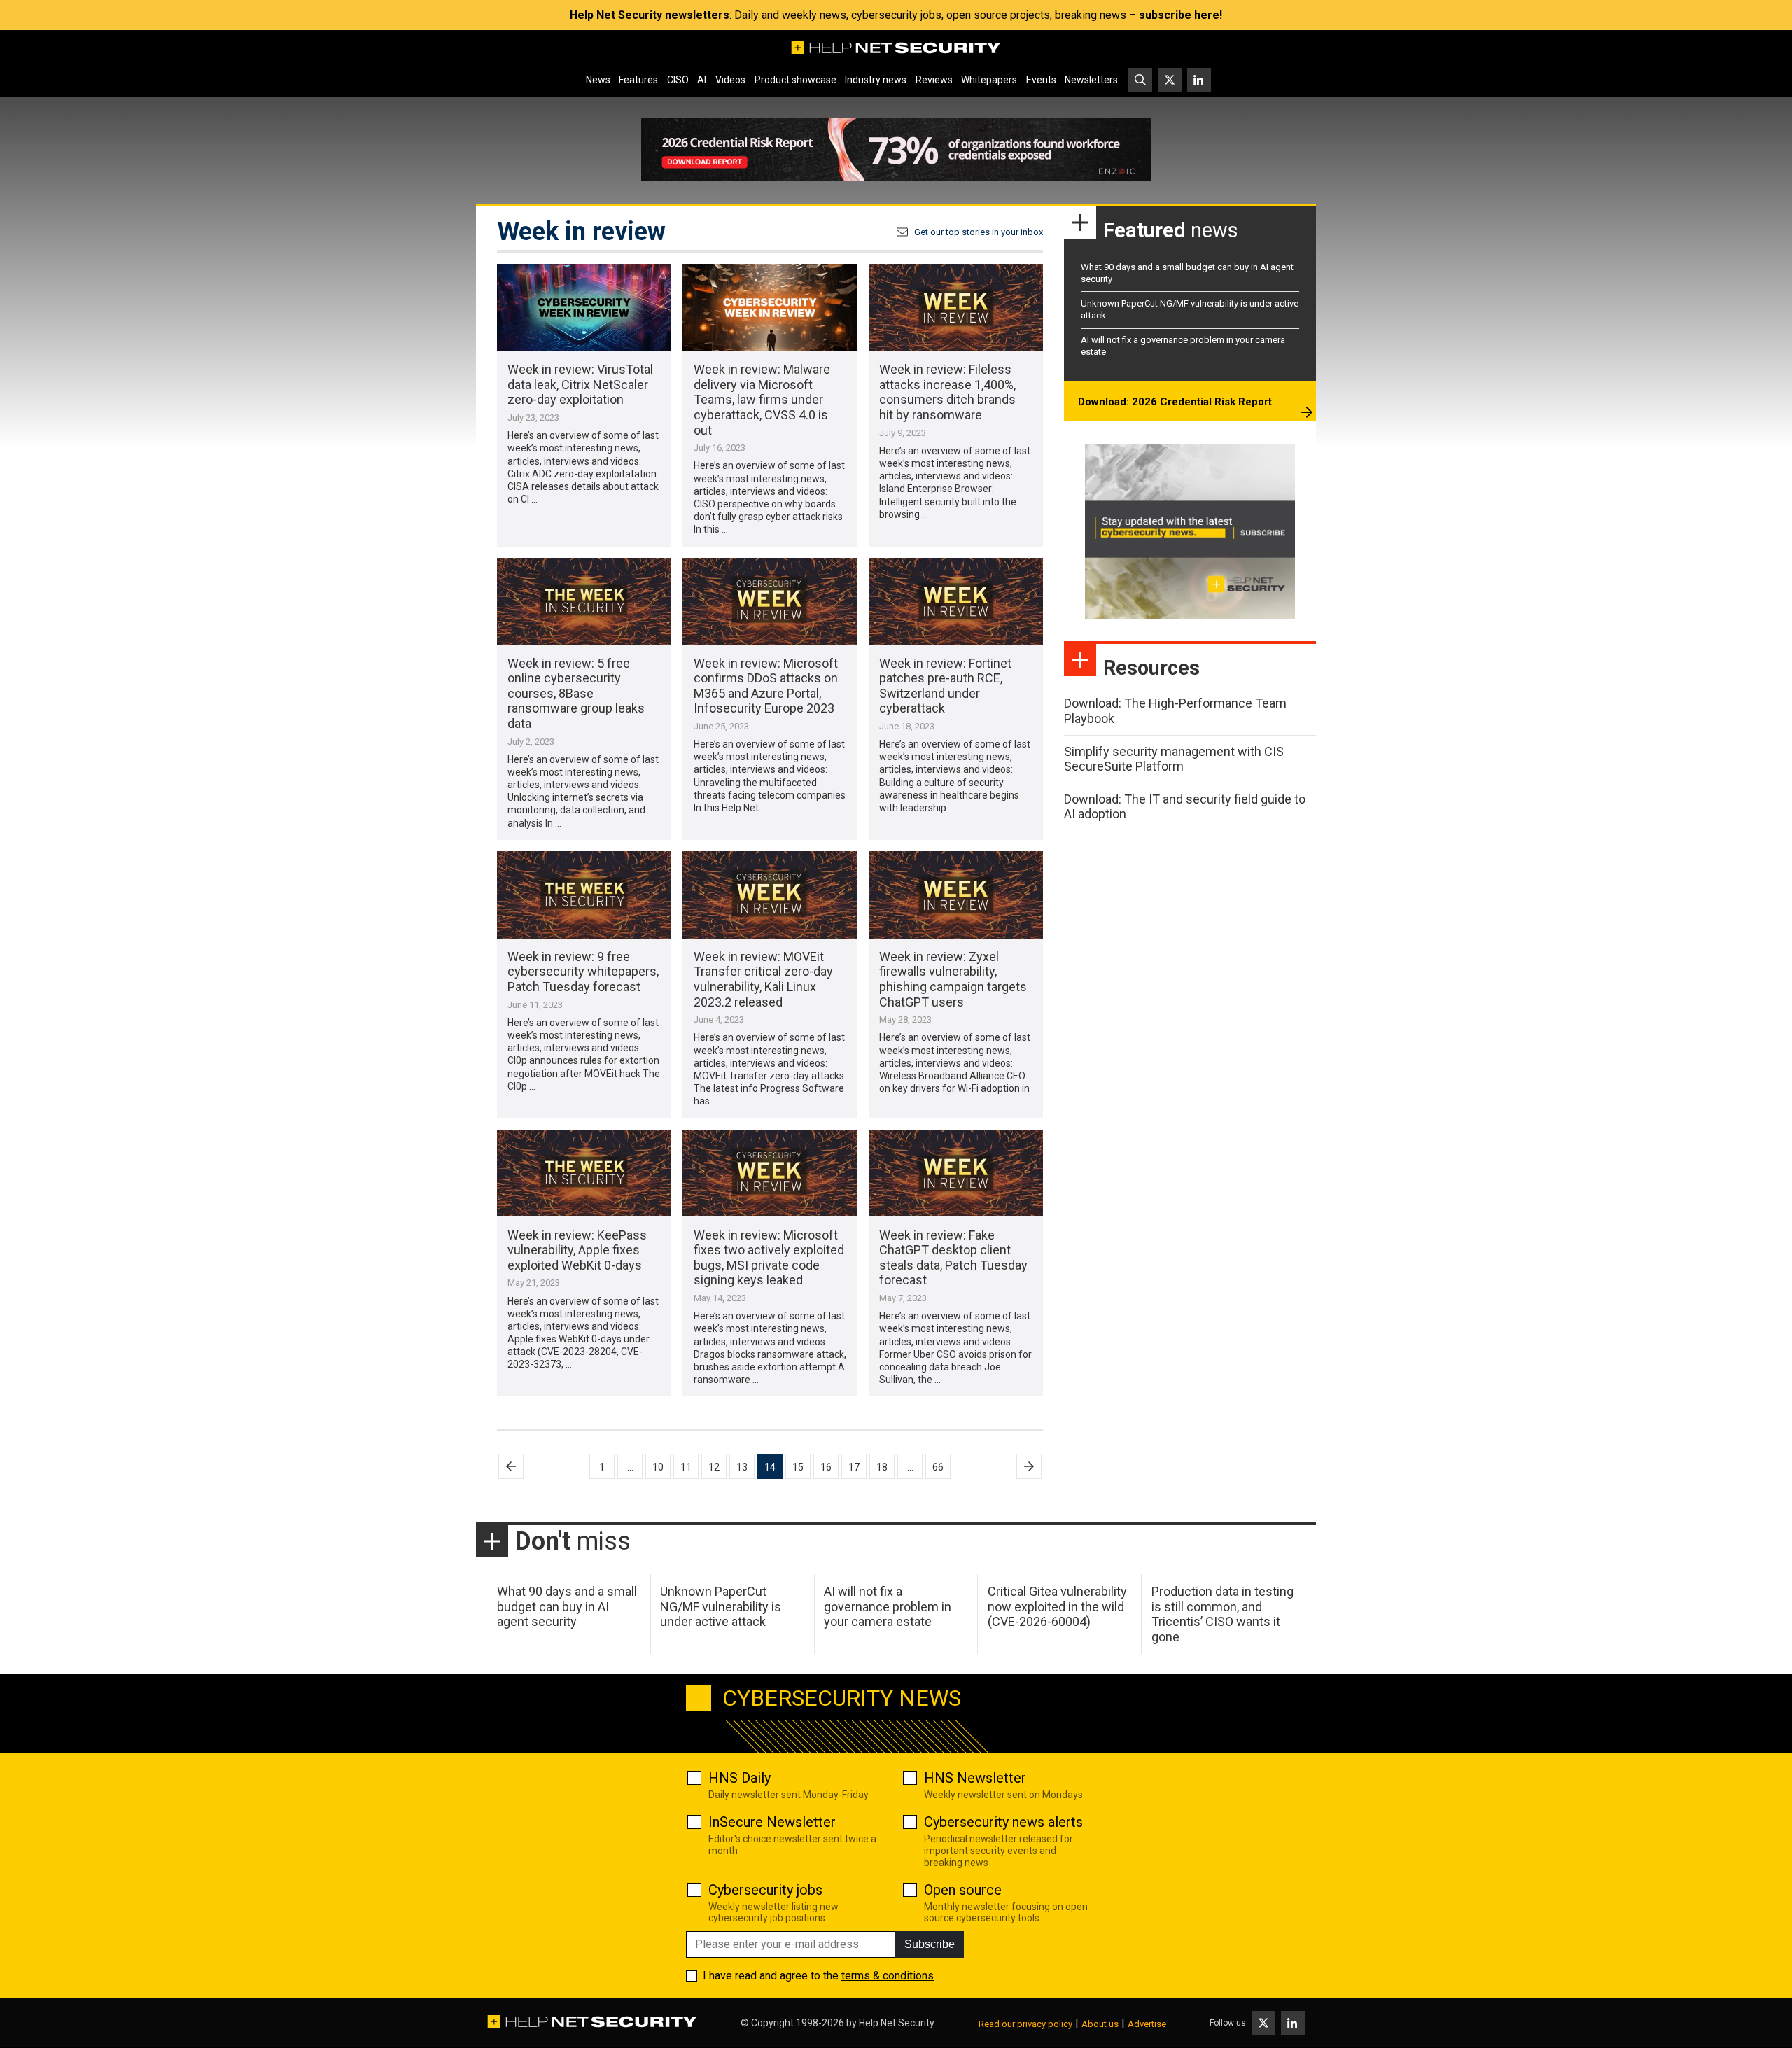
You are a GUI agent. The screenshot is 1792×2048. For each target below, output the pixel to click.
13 (742, 1467)
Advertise (1147, 2024)
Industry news (876, 80)
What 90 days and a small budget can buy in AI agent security (567, 1606)
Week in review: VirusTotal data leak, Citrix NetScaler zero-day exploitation (580, 384)
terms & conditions (888, 1976)
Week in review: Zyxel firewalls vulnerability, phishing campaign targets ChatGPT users (953, 979)
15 (798, 1467)
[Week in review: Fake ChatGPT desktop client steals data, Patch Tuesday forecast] (956, 1173)
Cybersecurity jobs (765, 1890)
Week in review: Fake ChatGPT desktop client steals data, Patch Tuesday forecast (953, 1258)
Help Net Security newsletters (650, 15)
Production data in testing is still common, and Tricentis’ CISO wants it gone (1223, 1614)
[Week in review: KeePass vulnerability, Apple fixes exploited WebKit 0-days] (584, 1173)
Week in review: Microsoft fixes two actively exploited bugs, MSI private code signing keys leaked (769, 1258)
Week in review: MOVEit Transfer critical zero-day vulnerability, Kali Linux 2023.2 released (763, 979)
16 (826, 1467)
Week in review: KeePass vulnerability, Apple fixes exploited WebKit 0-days (577, 1250)
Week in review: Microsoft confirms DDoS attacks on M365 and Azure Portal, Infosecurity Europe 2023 (766, 686)
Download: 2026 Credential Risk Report (1175, 402)
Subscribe (930, 1944)
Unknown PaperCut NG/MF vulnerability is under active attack (721, 1606)
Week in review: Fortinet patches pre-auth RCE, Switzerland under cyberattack (945, 686)
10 (658, 1467)
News (598, 80)
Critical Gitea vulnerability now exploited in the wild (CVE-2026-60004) (1057, 1606)
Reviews (934, 80)
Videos (730, 80)
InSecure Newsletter (772, 1822)
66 (938, 1467)
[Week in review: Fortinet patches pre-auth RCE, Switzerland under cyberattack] (956, 602)
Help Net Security (897, 2023)
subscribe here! (1181, 15)
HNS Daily (740, 1778)
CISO (678, 80)
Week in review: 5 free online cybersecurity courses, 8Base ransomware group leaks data (576, 693)
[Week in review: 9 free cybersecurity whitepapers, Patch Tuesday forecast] (584, 895)
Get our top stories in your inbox (979, 232)
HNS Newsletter (975, 1778)
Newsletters (1091, 80)
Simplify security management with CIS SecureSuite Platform (1174, 759)
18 (882, 1467)
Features (638, 80)
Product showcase (796, 80)
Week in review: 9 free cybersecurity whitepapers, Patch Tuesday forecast (583, 972)
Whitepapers (989, 80)
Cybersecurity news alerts (1003, 1822)
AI (702, 80)
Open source (963, 1890)
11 (686, 1467)
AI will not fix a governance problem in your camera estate (888, 1606)
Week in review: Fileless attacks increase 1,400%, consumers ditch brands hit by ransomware (947, 392)
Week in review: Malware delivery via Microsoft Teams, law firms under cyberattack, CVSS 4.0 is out (762, 399)
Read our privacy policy (1025, 2024)
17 (854, 1467)
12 (714, 1467)
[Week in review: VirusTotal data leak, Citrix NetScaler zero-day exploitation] (584, 308)
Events (1041, 80)
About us (1100, 2024)
